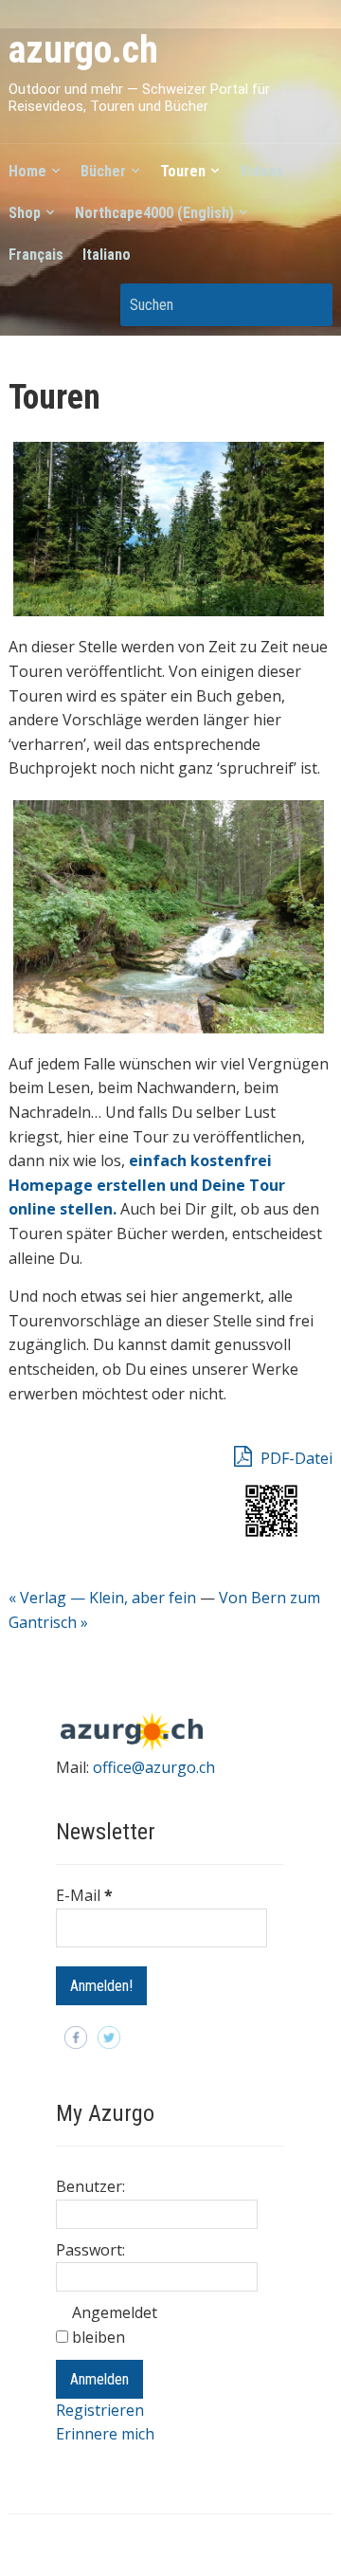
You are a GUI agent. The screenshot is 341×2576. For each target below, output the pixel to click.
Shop (25, 213)
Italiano (107, 255)
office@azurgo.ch (154, 1767)
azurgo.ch (83, 50)
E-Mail (84, 1895)
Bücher (103, 171)
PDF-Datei (295, 1458)
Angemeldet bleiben (115, 2325)
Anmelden (99, 2379)
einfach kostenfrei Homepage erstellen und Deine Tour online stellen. (147, 1185)
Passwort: (90, 2250)
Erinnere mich (105, 2434)
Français (36, 255)
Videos (262, 171)
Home (27, 171)
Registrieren (100, 2410)
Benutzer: (90, 2186)
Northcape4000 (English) (154, 213)
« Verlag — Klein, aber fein (102, 1598)
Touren (183, 171)
